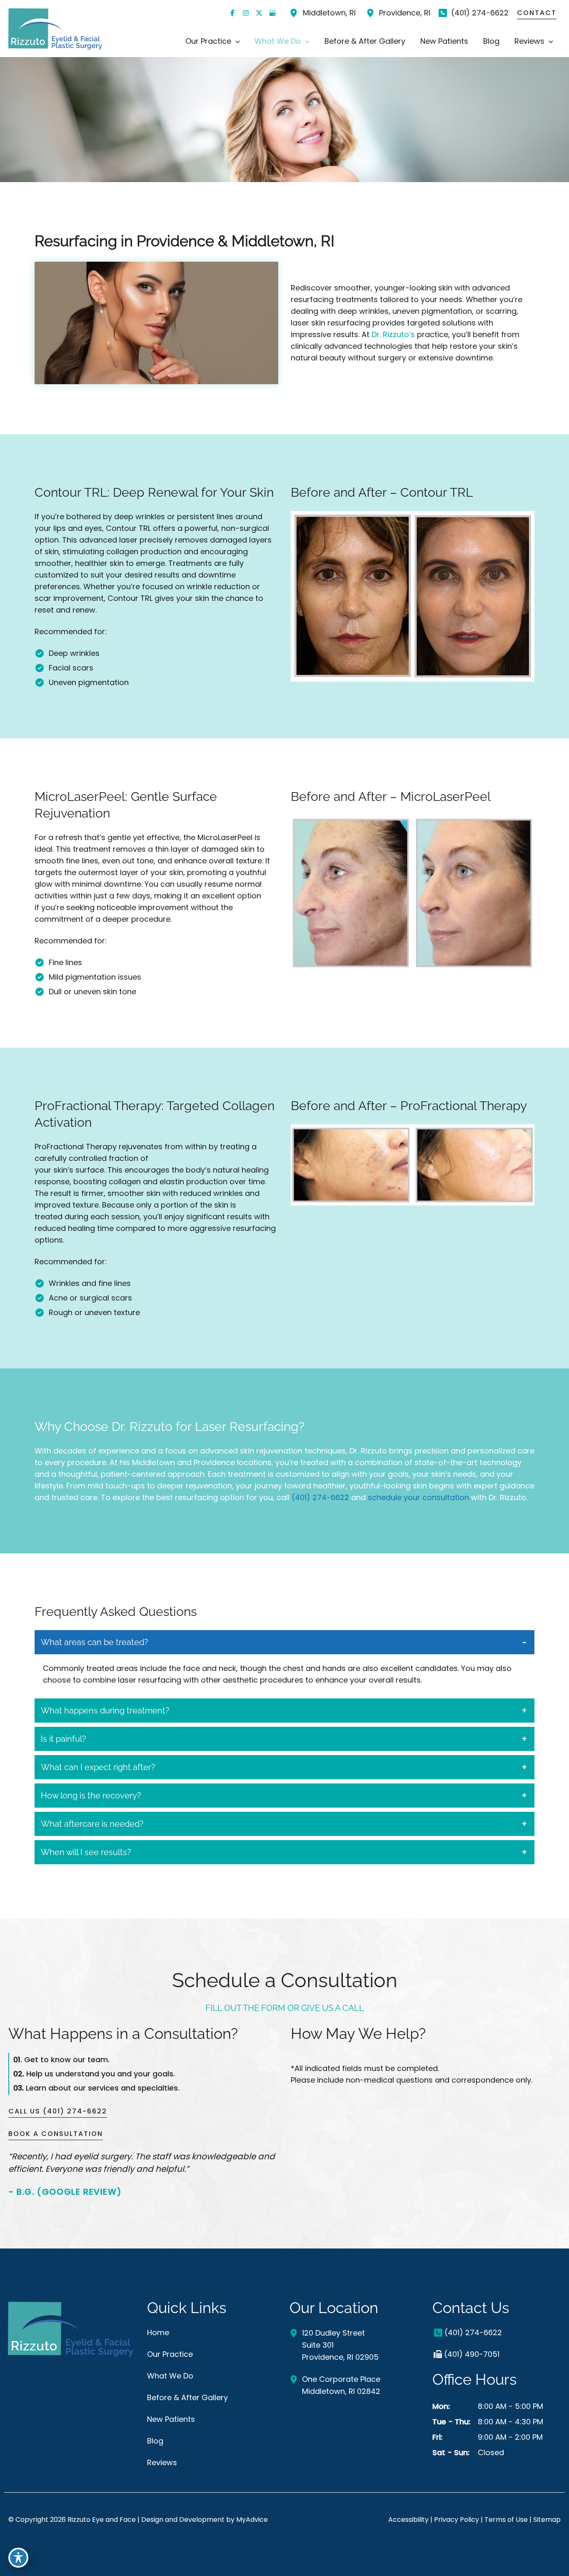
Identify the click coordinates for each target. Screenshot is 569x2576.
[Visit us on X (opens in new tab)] (259, 13)
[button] (236, 41)
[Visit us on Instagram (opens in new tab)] (246, 13)
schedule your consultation (418, 1497)
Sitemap (547, 2520)
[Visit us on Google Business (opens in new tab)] (272, 13)
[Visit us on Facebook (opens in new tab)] (232, 13)
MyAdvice (252, 2520)
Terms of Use (506, 2520)
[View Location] (295, 13)
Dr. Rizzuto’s (393, 334)
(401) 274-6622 (320, 1497)
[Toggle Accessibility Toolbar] (18, 2558)
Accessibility (408, 2520)
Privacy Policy (457, 2520)
